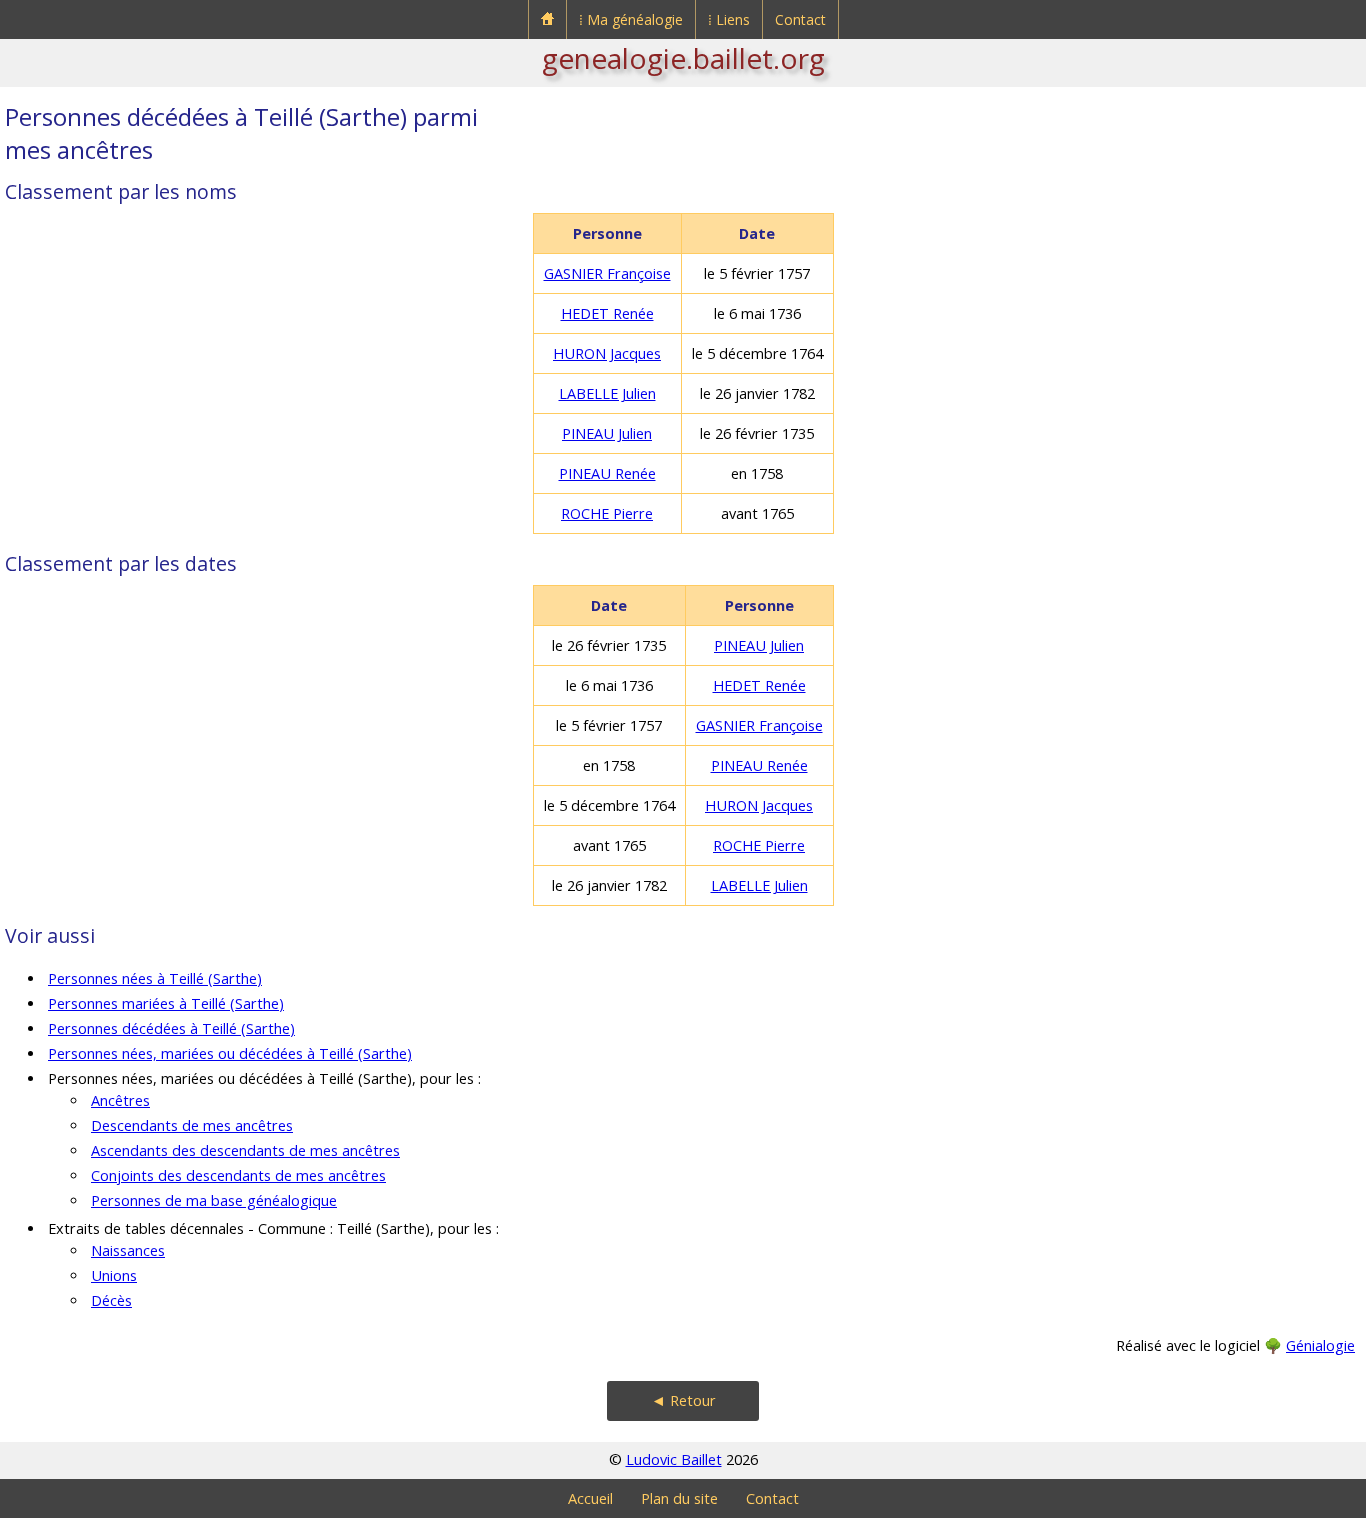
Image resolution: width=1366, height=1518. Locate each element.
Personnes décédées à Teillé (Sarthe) (171, 1028)
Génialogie (1320, 1345)
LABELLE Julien (607, 393)
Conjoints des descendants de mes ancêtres (238, 1175)
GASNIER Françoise (607, 273)
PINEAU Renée (607, 473)
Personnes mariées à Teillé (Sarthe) (166, 1003)
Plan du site (679, 1498)
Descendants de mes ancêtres (192, 1125)
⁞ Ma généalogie (631, 19)
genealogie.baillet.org (683, 58)
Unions (114, 1275)
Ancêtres (120, 1100)
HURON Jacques (607, 353)
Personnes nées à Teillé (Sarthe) (155, 978)
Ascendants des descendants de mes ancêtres (245, 1150)
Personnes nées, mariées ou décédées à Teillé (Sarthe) (230, 1053)
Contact (800, 19)
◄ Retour (683, 1400)
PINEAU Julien (607, 433)
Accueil (590, 1498)
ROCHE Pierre (607, 513)
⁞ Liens (729, 19)
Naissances (128, 1250)
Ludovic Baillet (674, 1459)
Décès (111, 1300)
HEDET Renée (607, 313)
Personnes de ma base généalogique (214, 1200)
